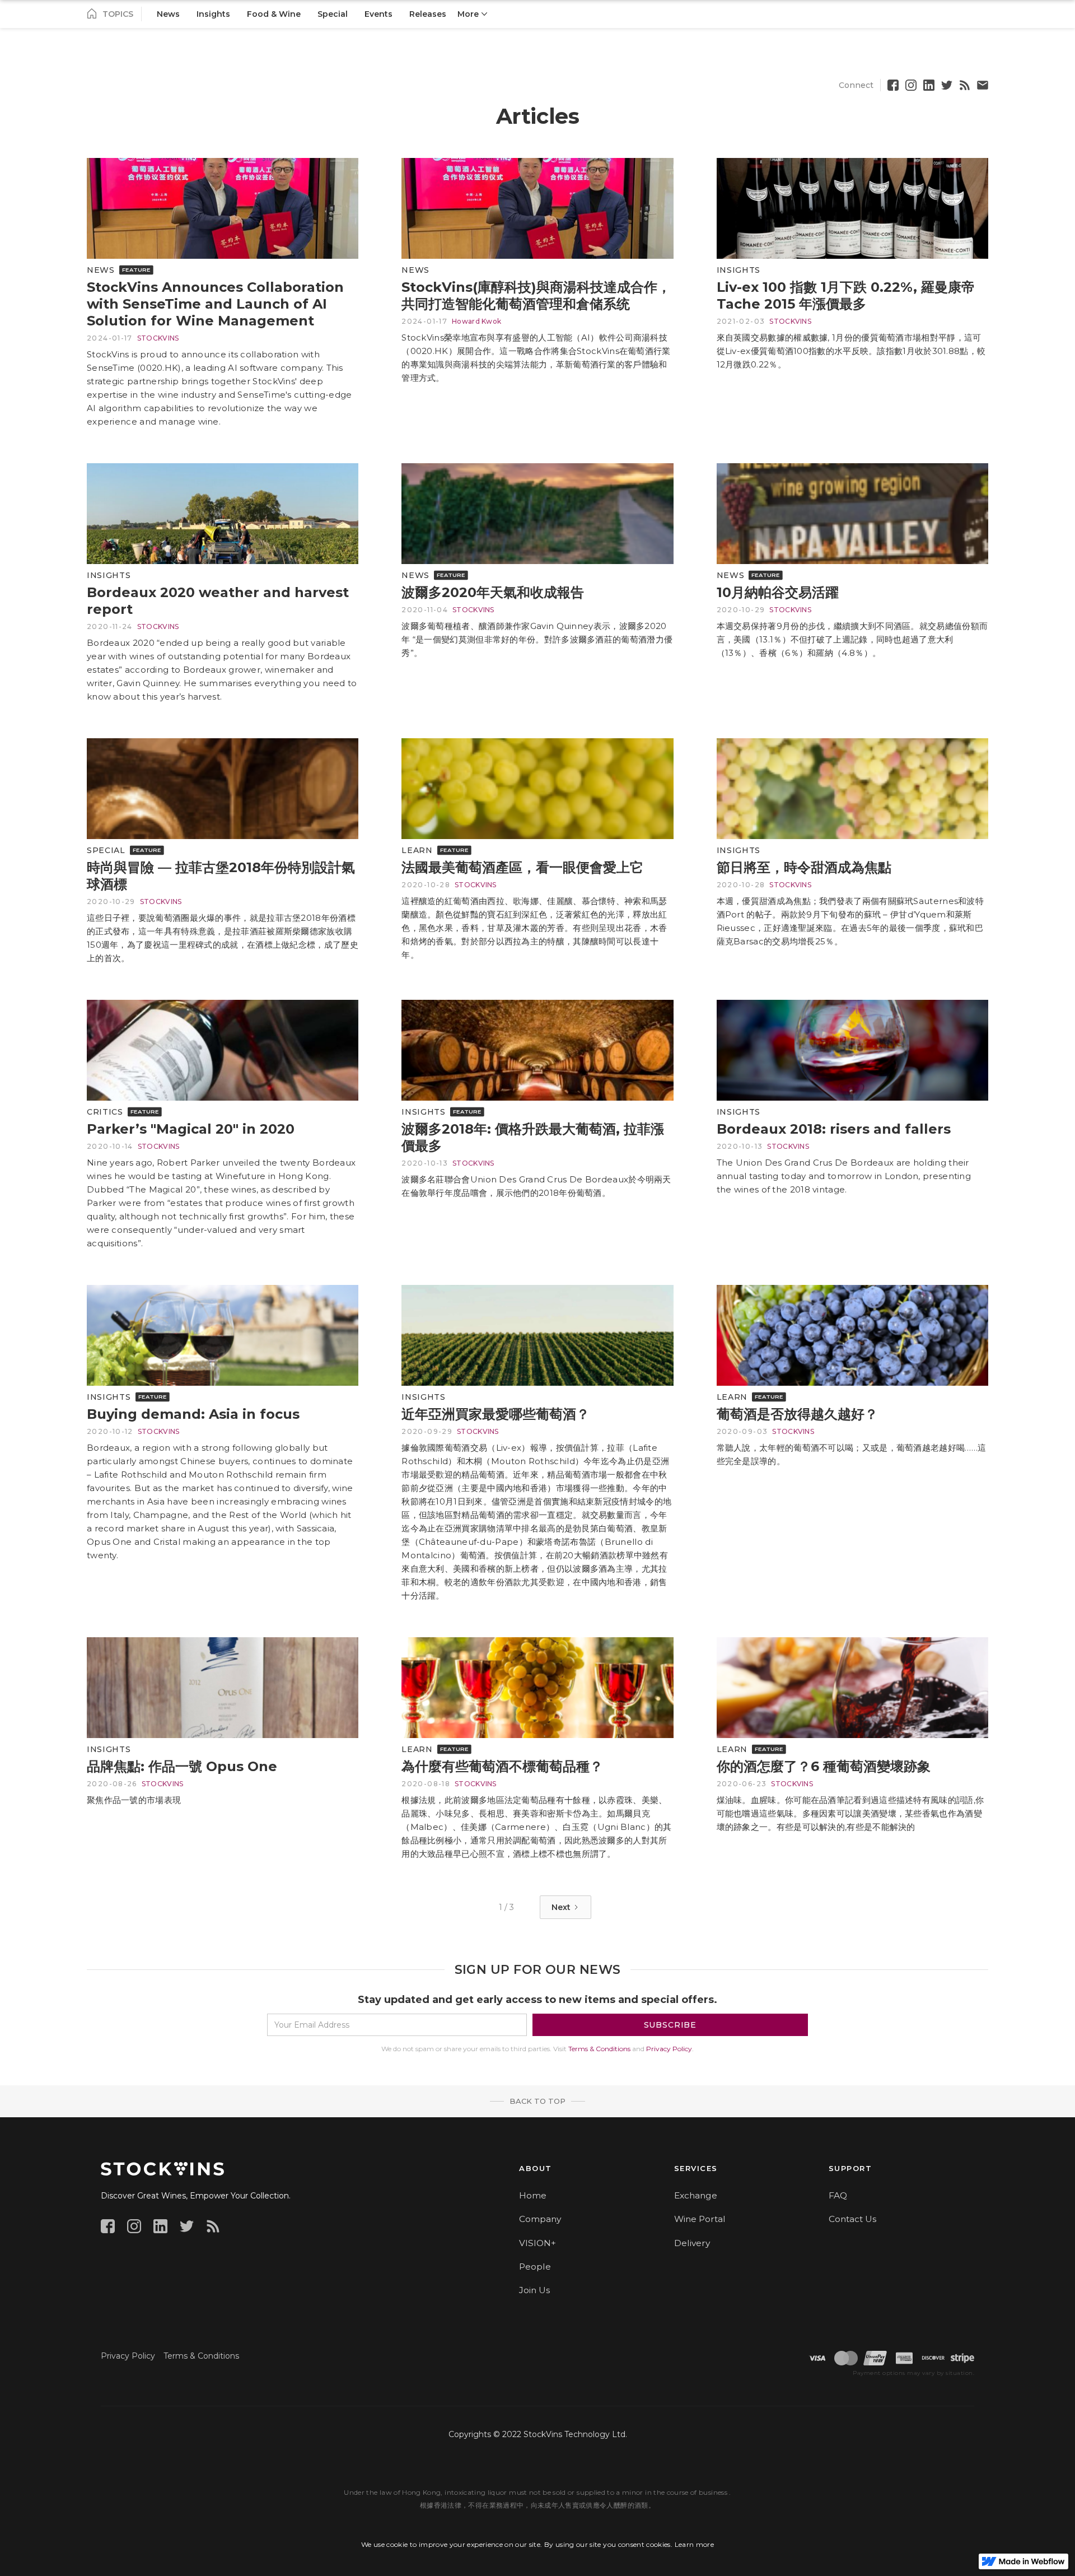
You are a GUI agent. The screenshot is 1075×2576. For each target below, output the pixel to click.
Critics (105, 1112)
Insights (739, 270)
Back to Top (537, 2101)
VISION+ (537, 2243)
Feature (136, 269)
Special (106, 850)
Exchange (696, 2195)
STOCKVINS (158, 338)
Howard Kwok (476, 321)
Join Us (534, 2290)
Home (533, 2195)
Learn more (695, 2544)
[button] (472, 14)
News (101, 270)
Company (540, 2219)
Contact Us (852, 2219)
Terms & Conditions (599, 2049)
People (535, 2267)
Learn (417, 850)
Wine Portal (700, 2219)
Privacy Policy (669, 2049)
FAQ (838, 2195)
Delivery (692, 2243)
